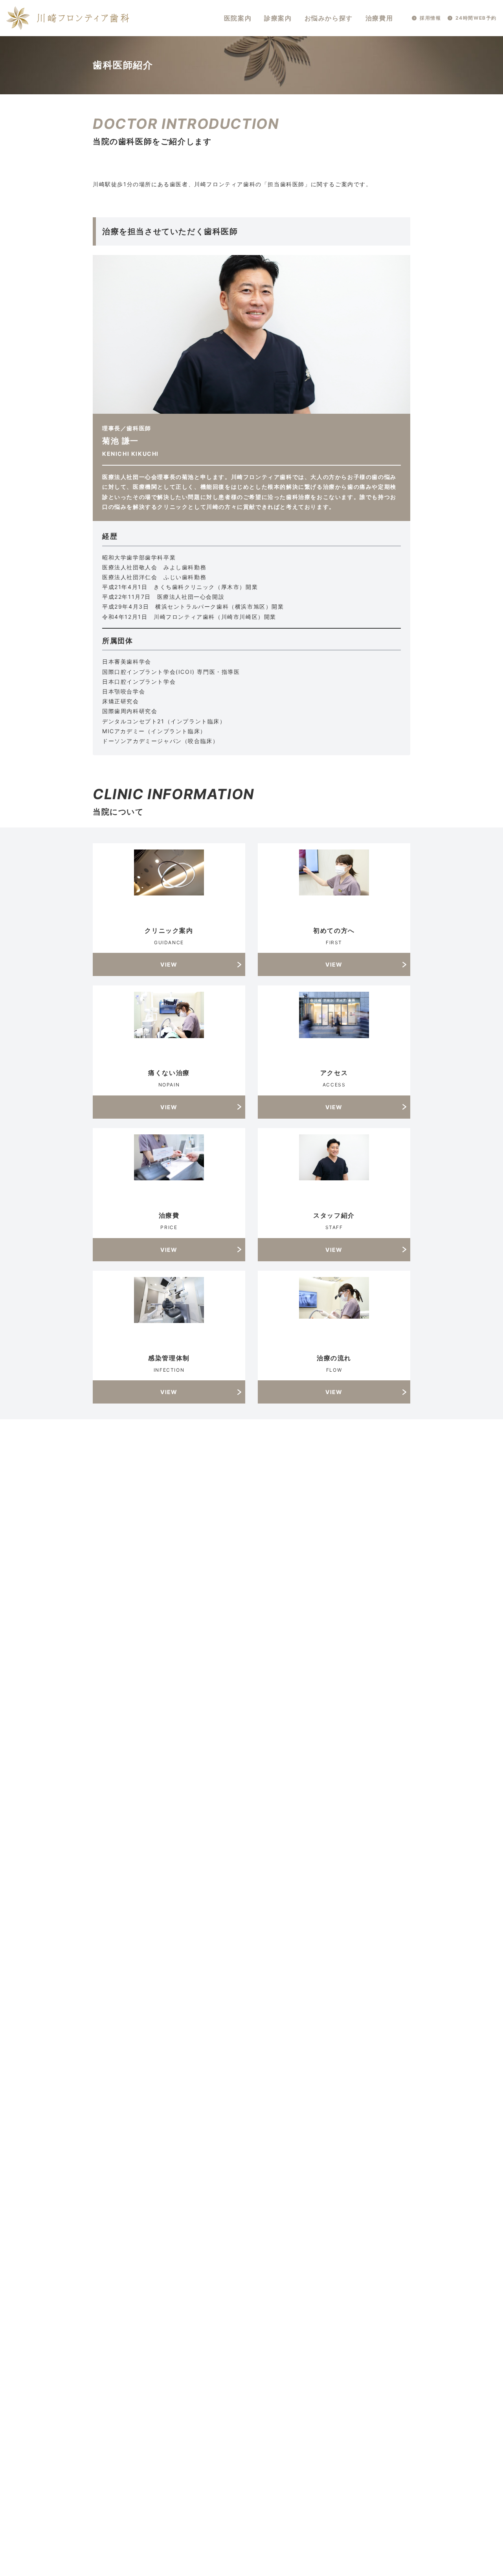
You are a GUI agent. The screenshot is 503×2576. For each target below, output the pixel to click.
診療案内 (278, 18)
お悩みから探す (329, 18)
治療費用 (379, 18)
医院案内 (238, 18)
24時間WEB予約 (476, 18)
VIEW (169, 964)
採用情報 (430, 18)
